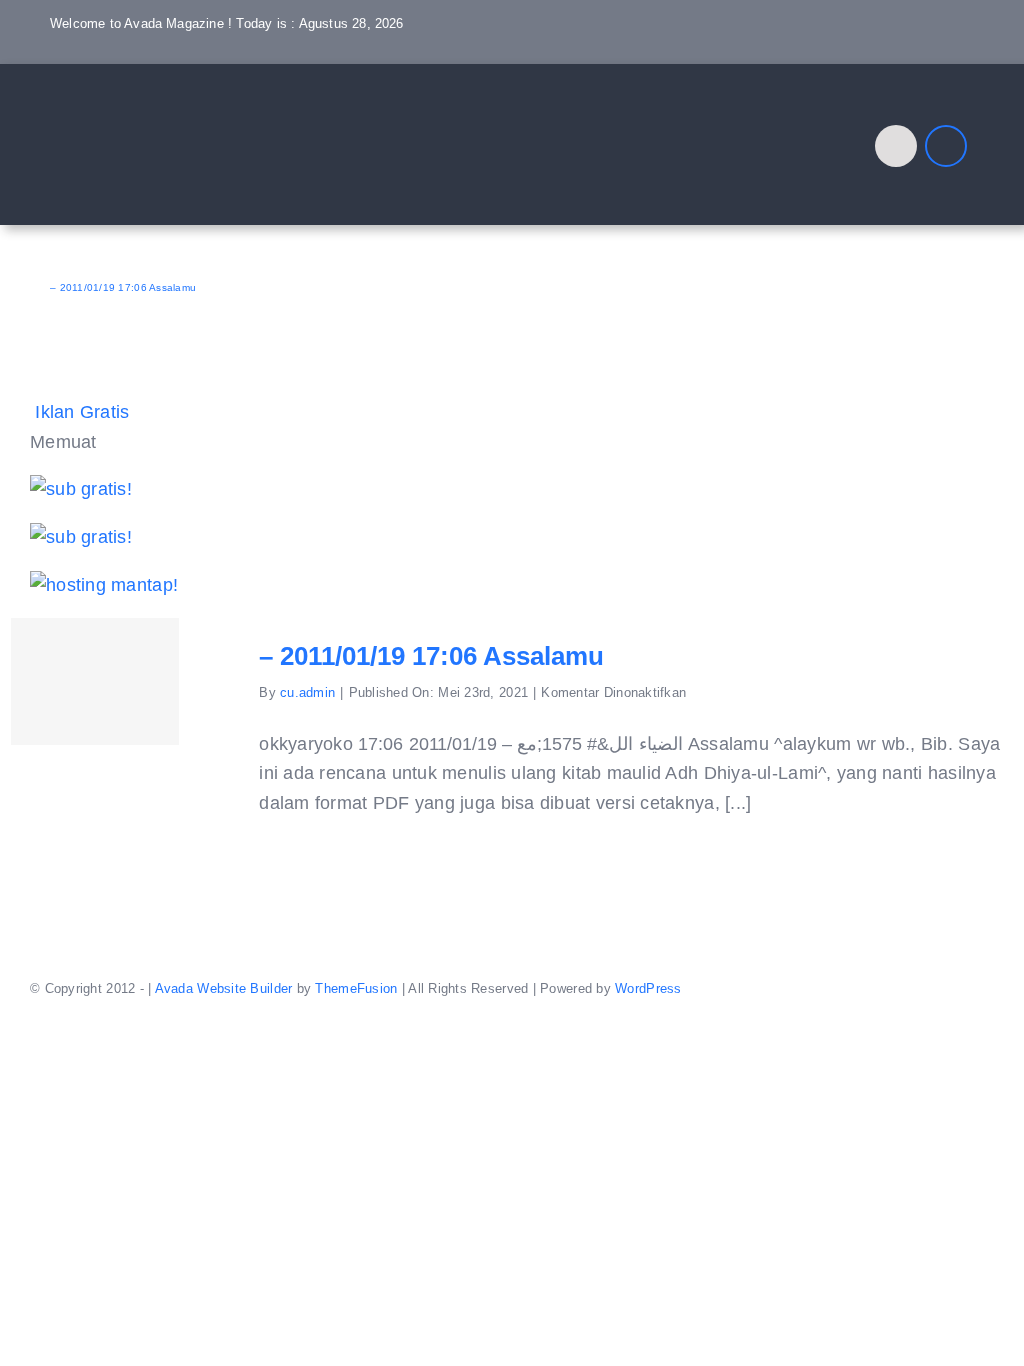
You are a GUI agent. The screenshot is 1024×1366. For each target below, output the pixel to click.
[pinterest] (935, 56)
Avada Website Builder (224, 988)
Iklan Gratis (82, 412)
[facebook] (839, 56)
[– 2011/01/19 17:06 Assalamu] (95, 681)
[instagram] (903, 56)
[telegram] (968, 56)
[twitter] (871, 56)
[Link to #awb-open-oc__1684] (946, 146)
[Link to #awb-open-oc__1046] (896, 146)
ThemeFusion (356, 988)
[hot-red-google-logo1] (155, 98)
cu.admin (307, 692)
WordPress (648, 988)
